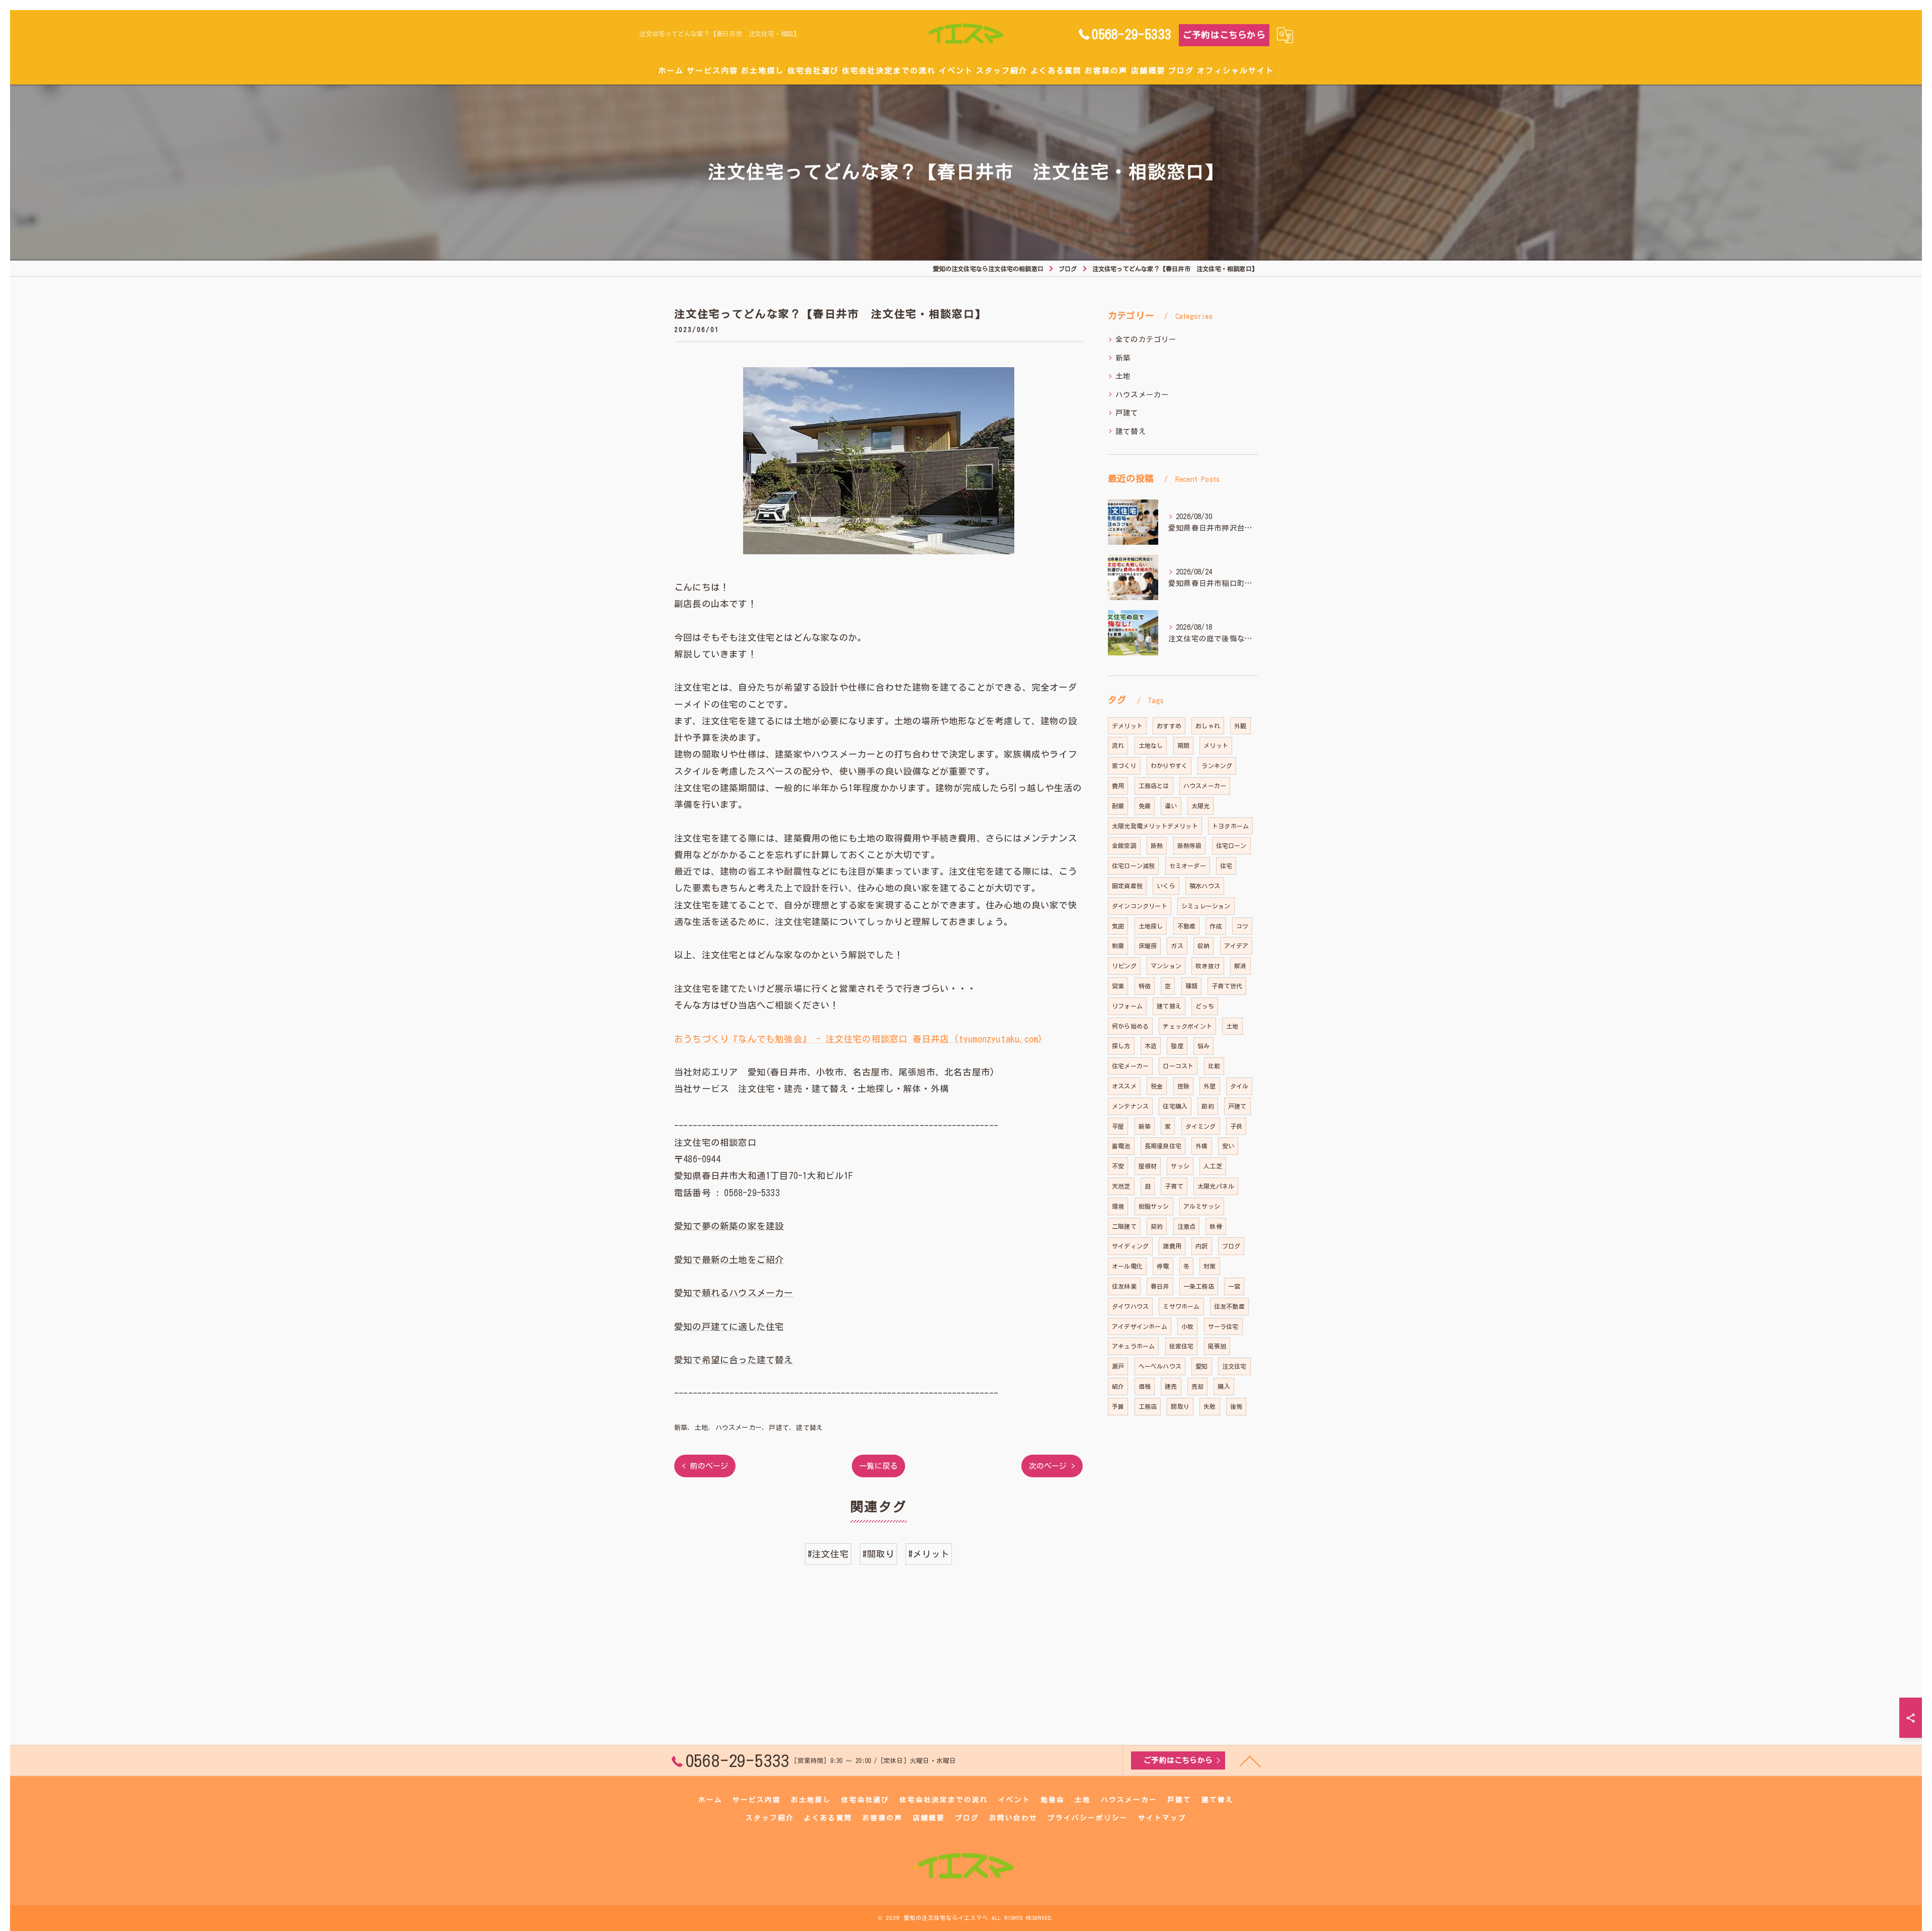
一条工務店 (1199, 1286)
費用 (1118, 786)
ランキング (1217, 766)
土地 (701, 1428)
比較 (1214, 1066)
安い (1228, 1146)
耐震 (1118, 806)
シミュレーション (1206, 906)
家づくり (1124, 766)
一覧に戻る (878, 1466)
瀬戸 (1118, 1366)
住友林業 (1124, 1286)
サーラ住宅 (1223, 1326)
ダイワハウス (1130, 1306)
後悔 (1236, 1406)
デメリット (1127, 726)
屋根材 (1148, 1166)
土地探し (1151, 926)
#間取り (878, 1554)
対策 (1210, 1266)
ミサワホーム (1181, 1306)
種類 (1191, 986)
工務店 (1148, 1406)
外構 (1201, 1146)
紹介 (1118, 1386)
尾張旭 (1217, 1346)
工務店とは (1154, 786)
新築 (681, 1428)
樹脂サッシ (1154, 1206)
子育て (1174, 1186)
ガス (1177, 946)
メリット (1216, 745)
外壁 (1210, 1086)
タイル (1239, 1086)
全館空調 (1124, 846)
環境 (1118, 1206)
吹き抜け (1208, 966)
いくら (1166, 886)
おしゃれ (1208, 726)
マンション (1166, 966)
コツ (1242, 926)
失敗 (1210, 1406)
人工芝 (1213, 1166)
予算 (1118, 1406)
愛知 (1201, 1366)
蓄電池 (1121, 1146)
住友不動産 (1229, 1306)
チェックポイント (1187, 1026)
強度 (1177, 1046)
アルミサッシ (1202, 1206)
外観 (1240, 726)
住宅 (1226, 866)
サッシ (1180, 1166)
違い (1171, 806)
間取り (1180, 1406)
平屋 (1118, 1126)
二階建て (1124, 1226)
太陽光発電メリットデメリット (1155, 826)
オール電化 (1127, 1266)
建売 (1171, 1386)
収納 (1203, 946)
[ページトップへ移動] (1250, 1760)
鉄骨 (1216, 1226)
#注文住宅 (828, 1554)
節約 (1207, 1106)
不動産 (1187, 926)
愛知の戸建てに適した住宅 (729, 1327)
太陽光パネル (1216, 1186)
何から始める (1130, 1026)
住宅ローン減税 (1133, 866)
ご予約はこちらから (1224, 35)
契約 (1157, 1226)
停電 (1163, 1266)
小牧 (1187, 1326)
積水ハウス (1205, 886)
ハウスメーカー (739, 1428)
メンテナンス (1130, 1106)
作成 (1216, 926)
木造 (1151, 1046)
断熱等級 (1190, 846)
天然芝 (1121, 1186)
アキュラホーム (1133, 1346)
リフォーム (1127, 1006)
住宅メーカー (1130, 1066)
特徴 (1145, 986)
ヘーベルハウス (1160, 1366)
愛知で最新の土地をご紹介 (729, 1260)
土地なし (1151, 745)
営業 (1118, 986)
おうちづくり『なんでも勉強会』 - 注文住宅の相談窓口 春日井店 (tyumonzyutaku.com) (858, 1039)
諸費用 (1172, 1246)
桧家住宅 (1182, 1346)
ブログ (1231, 1246)
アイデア (1236, 946)
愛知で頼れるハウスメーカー (734, 1293)
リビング (1124, 966)
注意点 (1187, 1226)
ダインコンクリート (1140, 906)
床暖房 (1148, 946)
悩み (1203, 1046)
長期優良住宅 (1163, 1146)
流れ (1118, 745)
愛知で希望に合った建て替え (734, 1360)
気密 (1118, 926)
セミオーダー (1188, 866)
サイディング (1130, 1246)
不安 (1118, 1166)
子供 (1236, 1126)
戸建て (779, 1428)
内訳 (1201, 1246)
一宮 (1234, 1286)
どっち (1205, 1006)
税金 (1157, 1086)
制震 (1118, 946)
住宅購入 (1175, 1106)
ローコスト (1178, 1066)
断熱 (1157, 846)
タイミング (1201, 1126)
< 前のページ (705, 1466)
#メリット (929, 1554)
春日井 (1160, 1286)
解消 (1240, 966)
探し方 (1121, 1046)
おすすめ (1169, 726)
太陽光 (1201, 806)
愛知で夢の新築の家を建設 (729, 1226)
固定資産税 (1127, 886)
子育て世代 (1227, 986)
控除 (1183, 1086)
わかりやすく (1169, 766)
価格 (1145, 1386)
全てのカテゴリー (1146, 339)
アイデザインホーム (1140, 1326)
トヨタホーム (1230, 826)
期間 (1183, 745)
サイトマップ (1162, 1818)
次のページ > (1052, 1466)
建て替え (809, 1428)
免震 (1145, 806)
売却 (1197, 1386)
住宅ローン (1231, 846)
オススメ (1124, 1086)
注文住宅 (1234, 1366)
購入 (1224, 1386)
